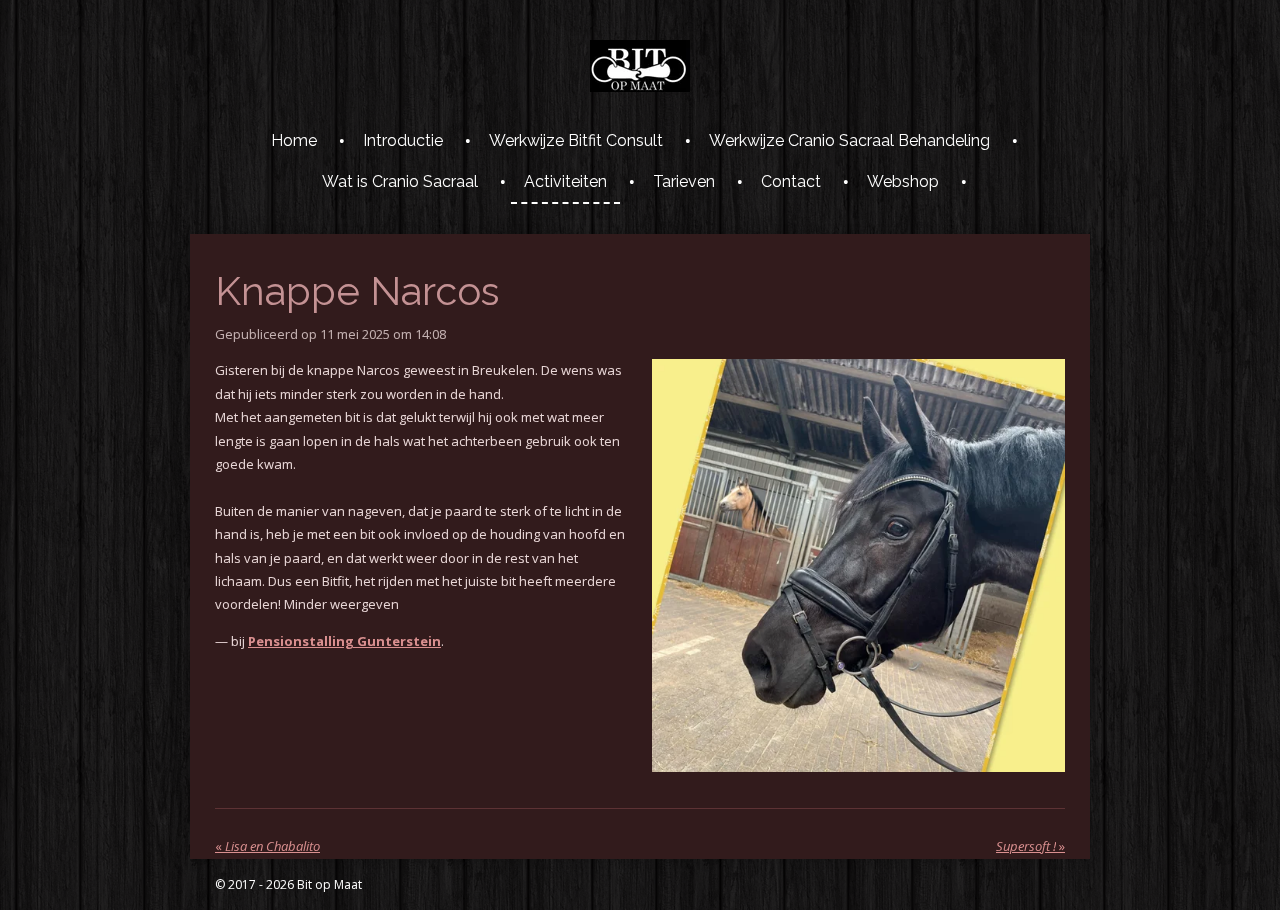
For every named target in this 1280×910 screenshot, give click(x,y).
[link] (344, 641)
